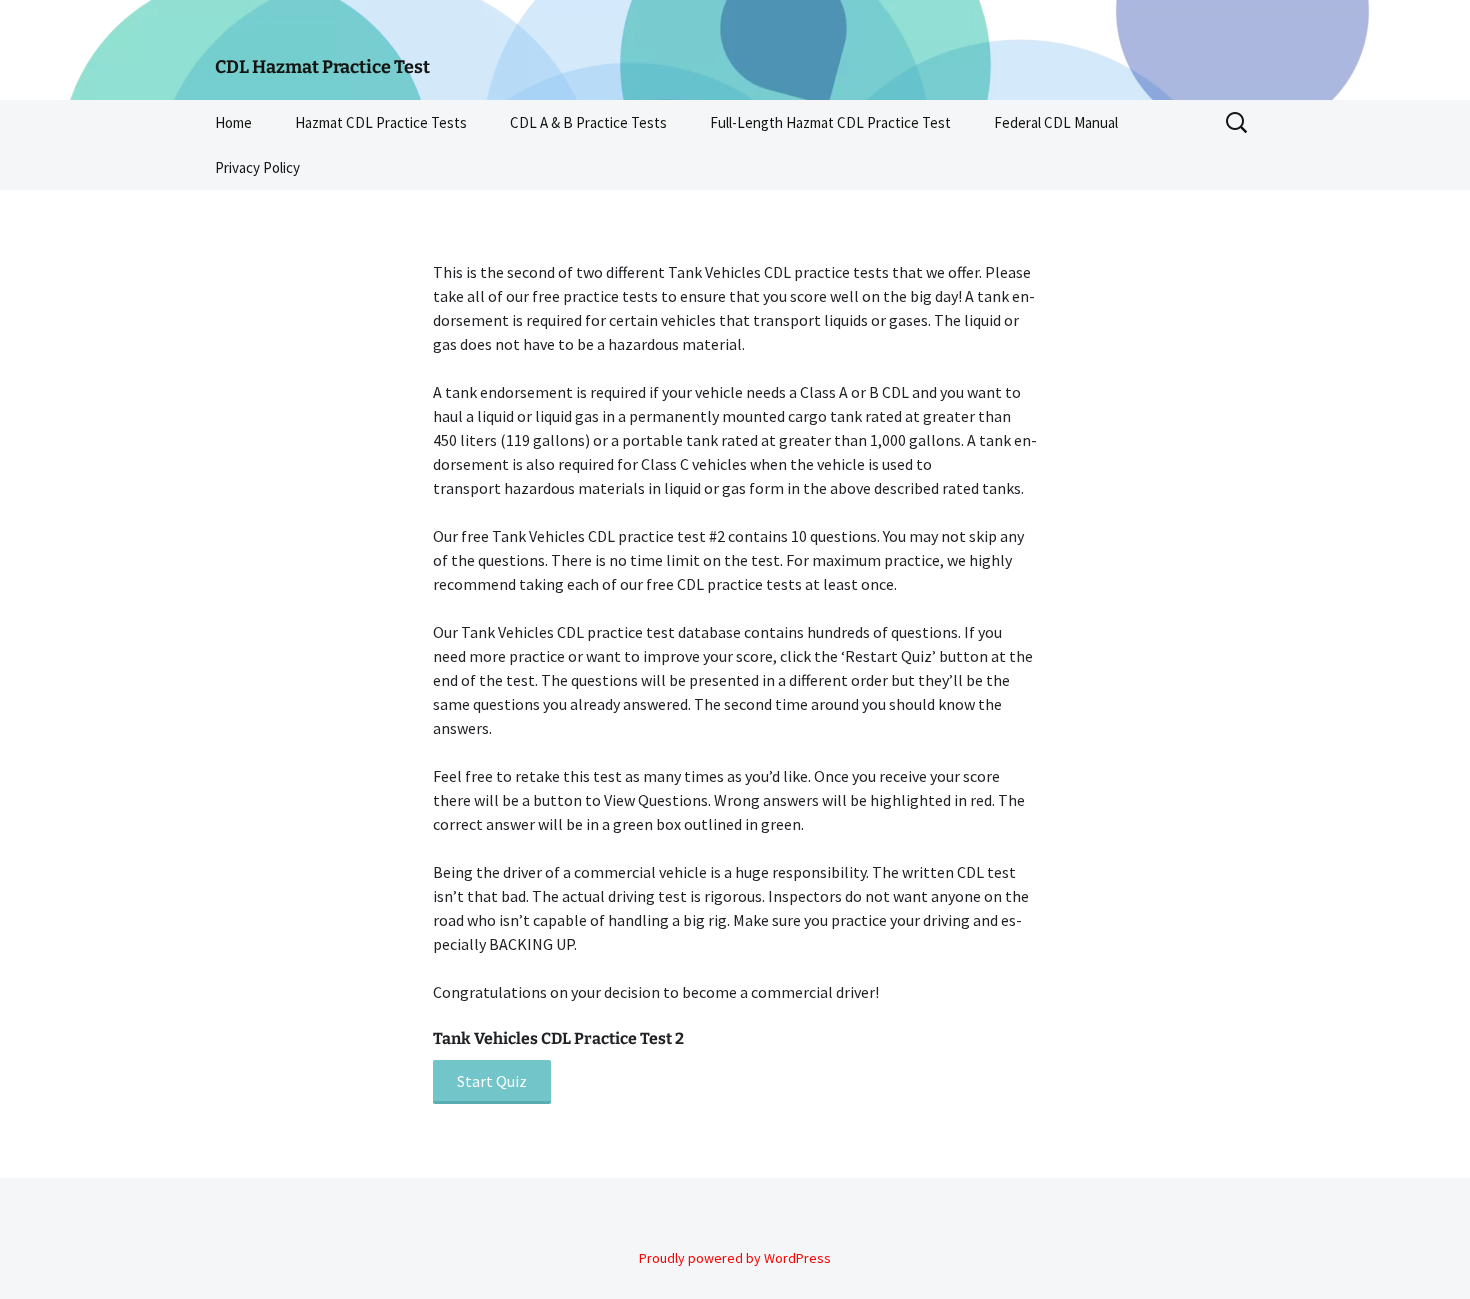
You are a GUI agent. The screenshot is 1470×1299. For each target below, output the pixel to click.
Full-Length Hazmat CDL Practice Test (830, 122)
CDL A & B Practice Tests (588, 122)
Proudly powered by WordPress (735, 1258)
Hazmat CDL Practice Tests (381, 122)
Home (233, 122)
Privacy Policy (257, 167)
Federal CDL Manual (1056, 122)
